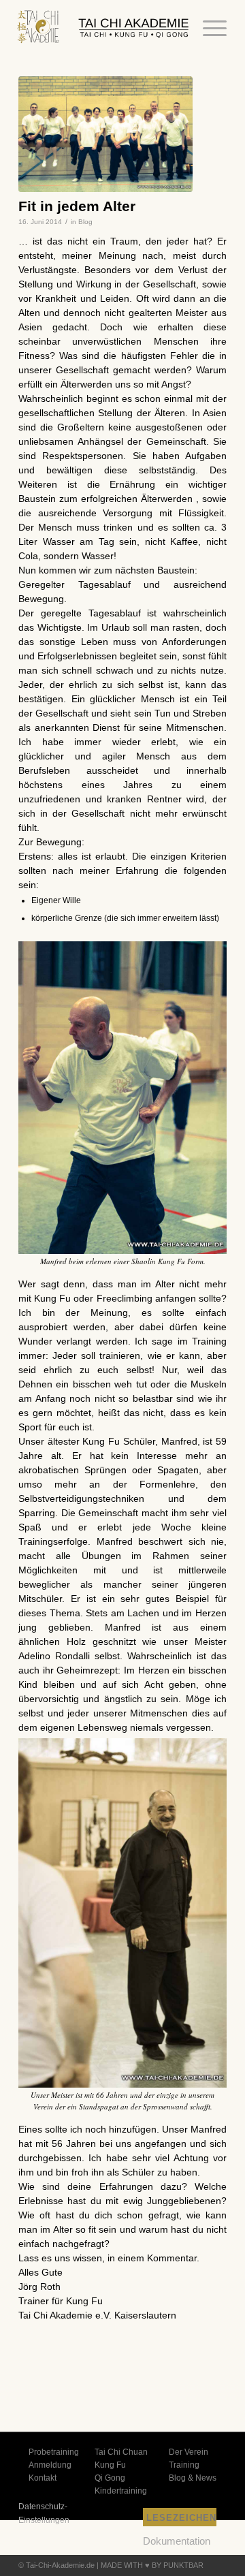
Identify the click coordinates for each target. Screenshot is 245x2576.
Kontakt (43, 2478)
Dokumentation (177, 2541)
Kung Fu (110, 2465)
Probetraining (54, 2452)
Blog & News (193, 2478)
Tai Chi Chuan (121, 2452)
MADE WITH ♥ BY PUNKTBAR (152, 2565)
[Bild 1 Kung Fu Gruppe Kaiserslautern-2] (105, 135)
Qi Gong (110, 2478)
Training (184, 2465)
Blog (85, 222)
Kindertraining (121, 2491)
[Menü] (208, 29)
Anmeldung (50, 2465)
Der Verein (189, 2452)
